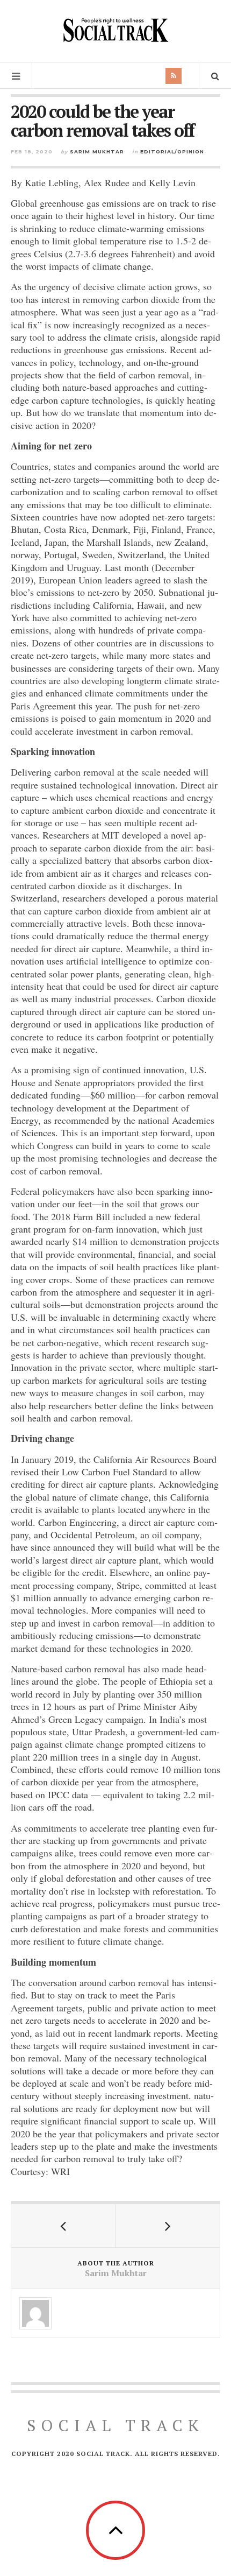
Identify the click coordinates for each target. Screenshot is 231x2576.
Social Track (115, 2425)
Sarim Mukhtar (97, 152)
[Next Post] (168, 2226)
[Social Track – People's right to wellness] (115, 30)
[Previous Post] (63, 2226)
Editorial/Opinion (172, 152)
